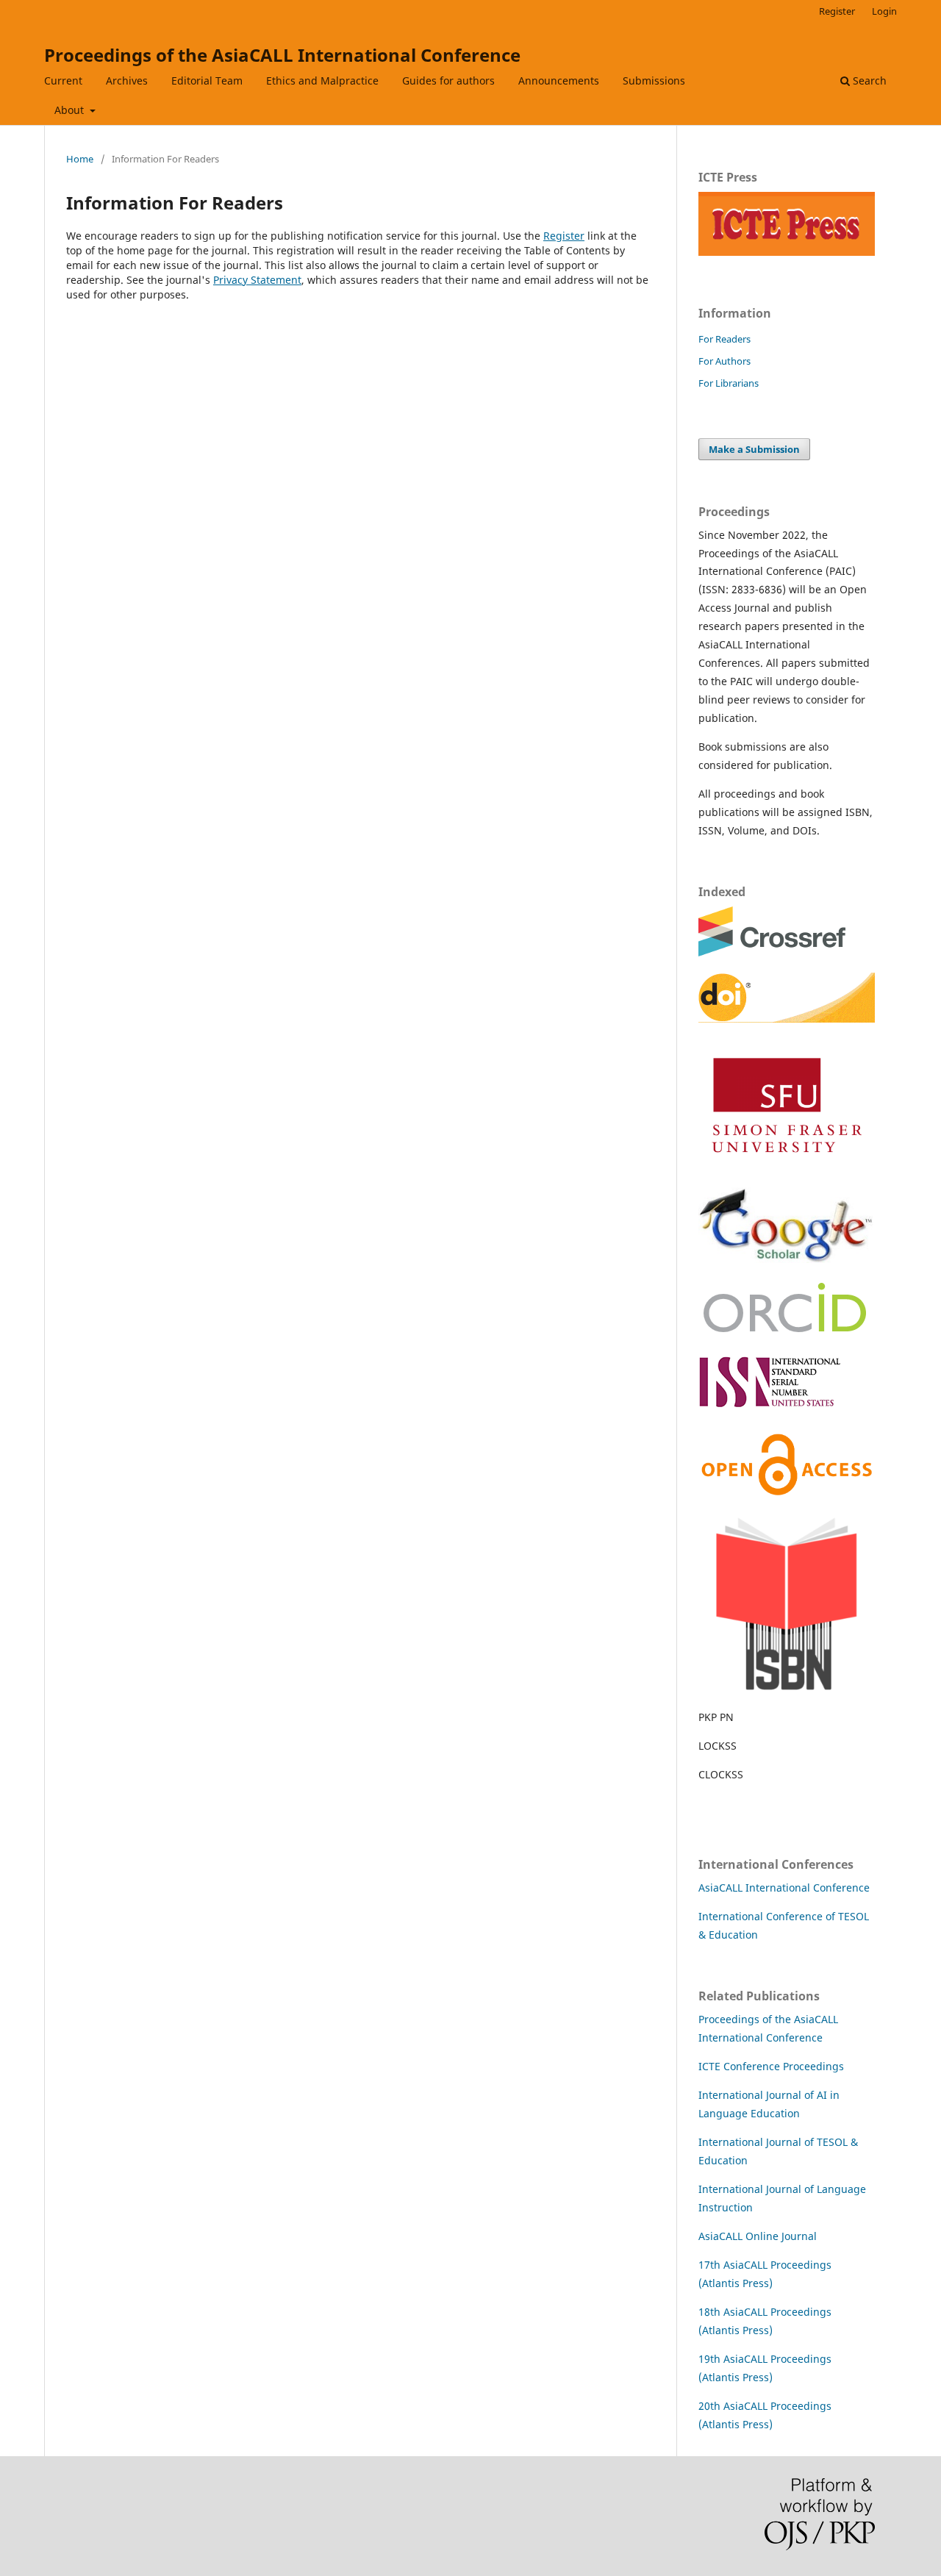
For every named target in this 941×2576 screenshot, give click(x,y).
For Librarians (729, 383)
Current (63, 80)
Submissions (654, 80)
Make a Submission (754, 449)
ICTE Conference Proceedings (771, 2066)
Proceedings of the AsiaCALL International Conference (282, 55)
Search (868, 80)
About (71, 110)
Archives (127, 80)
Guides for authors (448, 80)
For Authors (724, 361)
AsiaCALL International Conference (784, 1888)
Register (837, 11)
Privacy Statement (257, 280)
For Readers (724, 339)
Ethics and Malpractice (322, 80)
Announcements (559, 80)
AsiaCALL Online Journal (758, 2236)
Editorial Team (207, 80)
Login (884, 11)
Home (80, 159)
